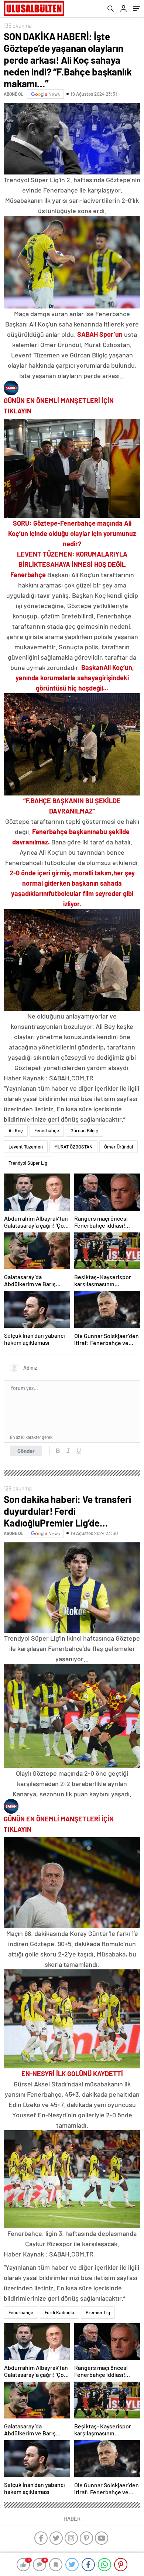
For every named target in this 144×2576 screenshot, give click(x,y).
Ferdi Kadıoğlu (59, 2312)
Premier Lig (98, 2312)
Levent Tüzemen (26, 1147)
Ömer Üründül (119, 1147)
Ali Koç (16, 1130)
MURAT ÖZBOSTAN (73, 1147)
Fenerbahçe (47, 1130)
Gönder (26, 1451)
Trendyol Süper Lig (28, 1163)
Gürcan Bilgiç (84, 1130)
